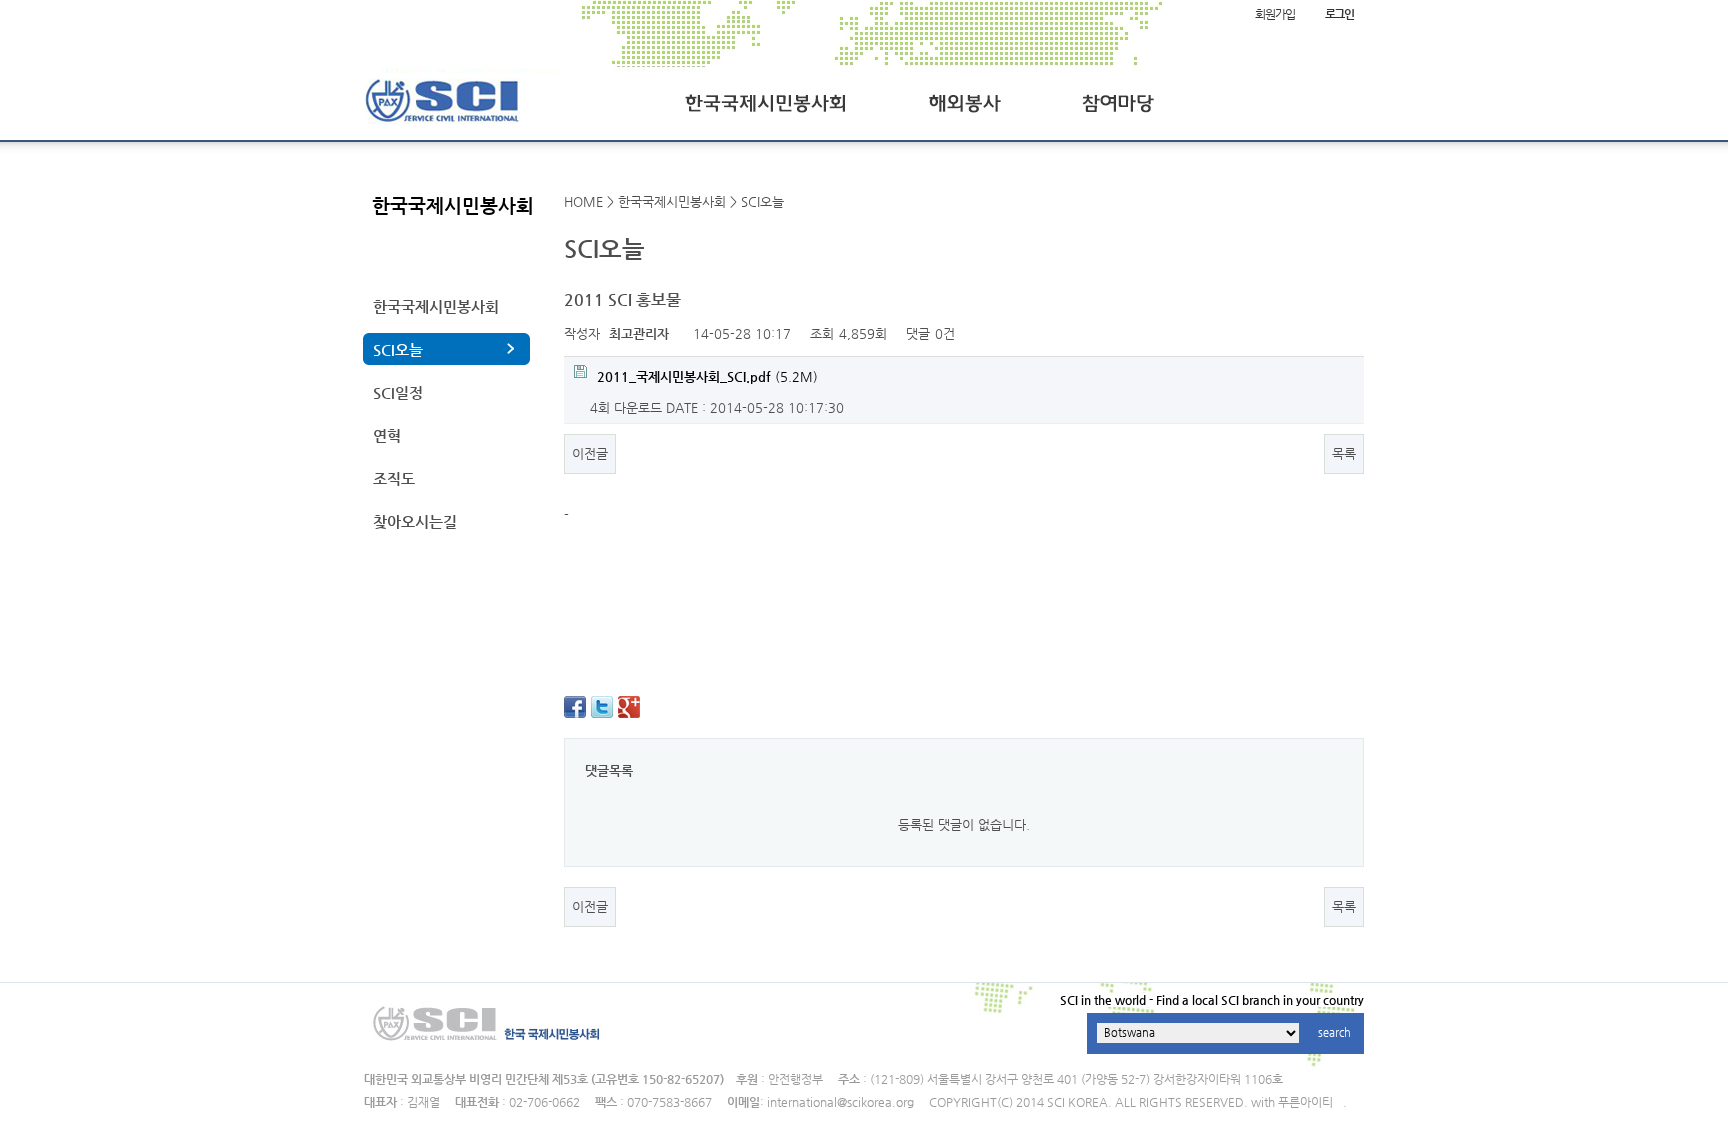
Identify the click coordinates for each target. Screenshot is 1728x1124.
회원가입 (1274, 14)
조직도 (394, 478)
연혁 (387, 435)
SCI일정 (398, 392)
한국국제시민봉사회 (436, 306)
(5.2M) (707, 376)
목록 (1344, 453)
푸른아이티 (1305, 1102)
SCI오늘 (398, 349)
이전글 (590, 453)
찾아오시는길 (415, 521)
